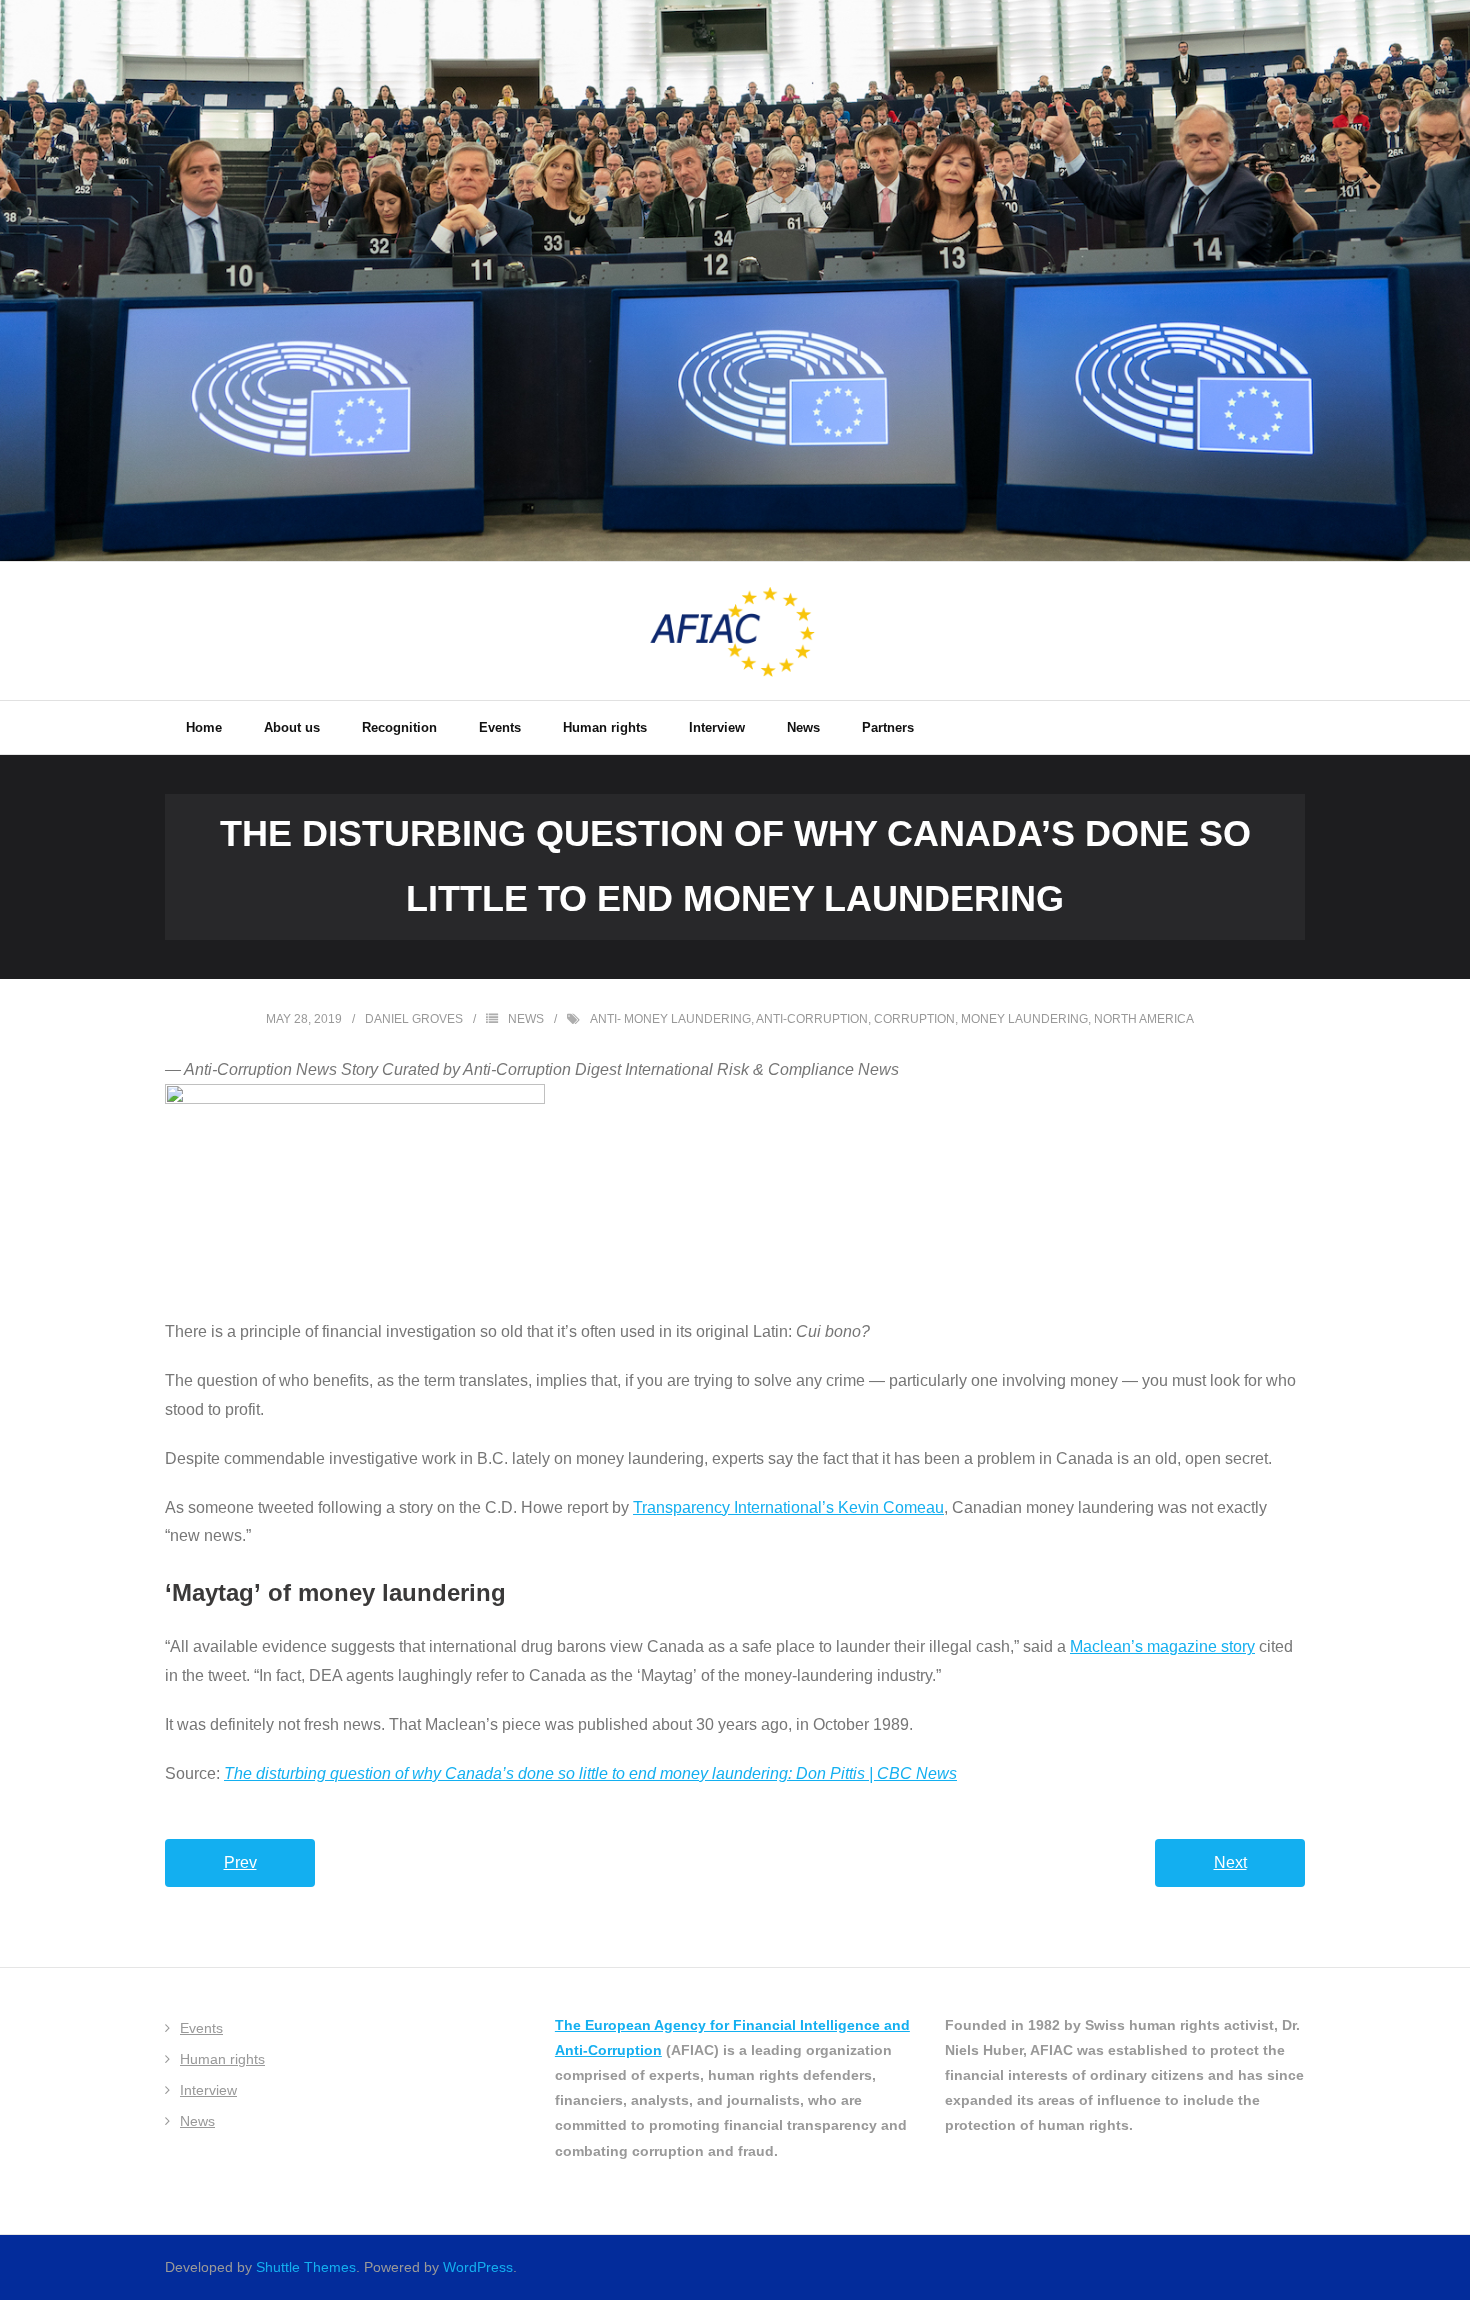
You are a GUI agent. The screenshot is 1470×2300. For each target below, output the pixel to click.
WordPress (478, 2267)
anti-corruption (812, 1019)
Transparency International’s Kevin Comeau (788, 1507)
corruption (914, 1019)
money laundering (1024, 1019)
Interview (208, 2090)
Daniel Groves (414, 1019)
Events (201, 2028)
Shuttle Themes (306, 2267)
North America (1144, 1019)
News (526, 1019)
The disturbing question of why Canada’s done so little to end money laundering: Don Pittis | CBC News (590, 1773)
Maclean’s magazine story (1162, 1646)
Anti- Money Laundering (670, 1019)
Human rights (222, 2059)
